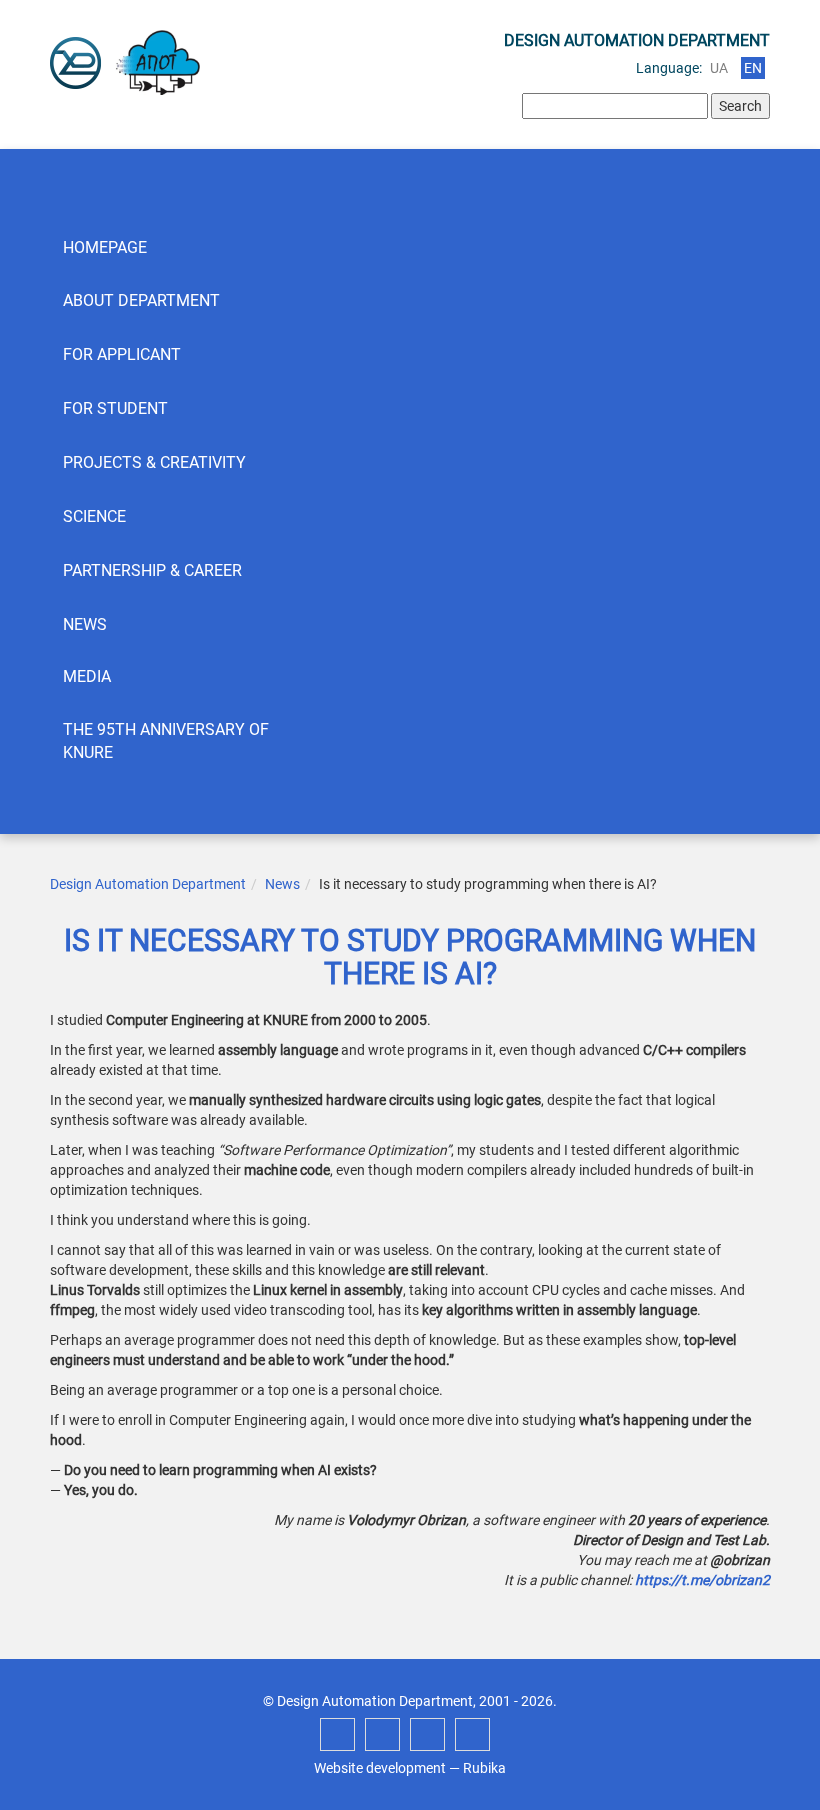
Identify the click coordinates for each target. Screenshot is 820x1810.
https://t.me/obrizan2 (702, 1580)
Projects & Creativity (154, 462)
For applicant (122, 354)
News (85, 624)
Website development (380, 1768)
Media (87, 676)
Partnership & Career (152, 570)
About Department (141, 300)
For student (115, 408)
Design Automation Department (148, 884)
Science (94, 516)
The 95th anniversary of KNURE (166, 741)
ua (719, 68)
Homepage (105, 247)
